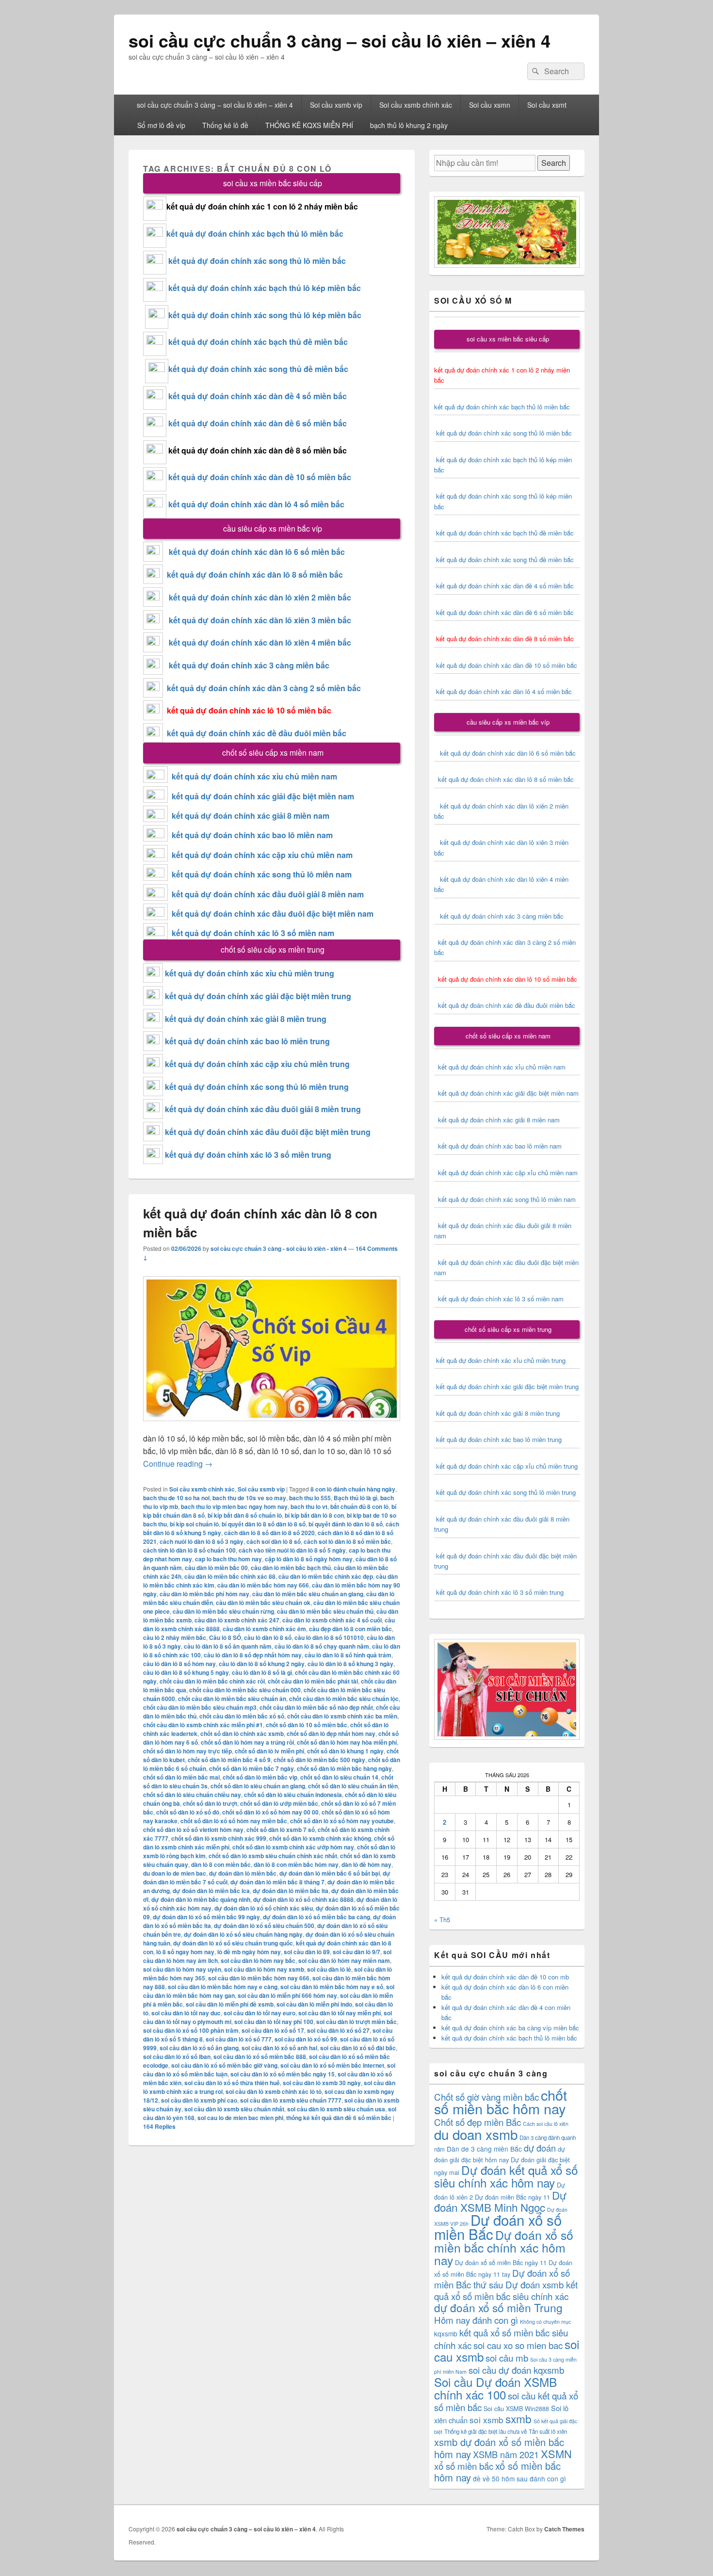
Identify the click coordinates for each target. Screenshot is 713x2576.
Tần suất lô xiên (548, 2431)
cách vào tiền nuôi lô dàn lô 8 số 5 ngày (292, 1550)
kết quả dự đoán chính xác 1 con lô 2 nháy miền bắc (262, 206)
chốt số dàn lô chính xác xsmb (242, 1734)
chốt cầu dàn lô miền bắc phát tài (313, 1681)
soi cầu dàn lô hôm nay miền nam (344, 1960)
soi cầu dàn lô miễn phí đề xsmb (230, 2004)
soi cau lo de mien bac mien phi (240, 2118)
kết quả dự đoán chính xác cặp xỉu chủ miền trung (257, 1064)
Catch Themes (564, 2529)
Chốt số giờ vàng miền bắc (486, 2097)
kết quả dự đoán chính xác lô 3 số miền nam (253, 933)
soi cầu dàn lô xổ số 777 (239, 2039)
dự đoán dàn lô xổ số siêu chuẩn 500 (264, 1926)
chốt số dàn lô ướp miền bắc (279, 1803)
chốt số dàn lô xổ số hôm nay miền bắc (234, 1821)
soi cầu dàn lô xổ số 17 (273, 2030)
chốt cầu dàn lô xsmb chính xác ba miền (342, 1716)
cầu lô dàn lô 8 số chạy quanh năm (322, 1646)
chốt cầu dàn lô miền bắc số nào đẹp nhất (316, 1707)
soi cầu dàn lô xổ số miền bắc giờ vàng (224, 2065)
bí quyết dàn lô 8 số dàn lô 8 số (264, 1524)
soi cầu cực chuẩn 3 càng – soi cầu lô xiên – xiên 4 (340, 40)
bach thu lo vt (309, 1507)
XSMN (556, 2454)
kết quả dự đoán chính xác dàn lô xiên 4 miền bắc (257, 642)
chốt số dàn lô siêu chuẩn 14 (339, 1777)
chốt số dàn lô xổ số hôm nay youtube (342, 1821)
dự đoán (540, 2148)
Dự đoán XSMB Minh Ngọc (500, 2201)
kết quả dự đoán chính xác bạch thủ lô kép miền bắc (264, 288)
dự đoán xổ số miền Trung (498, 2307)
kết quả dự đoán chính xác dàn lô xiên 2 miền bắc (257, 597)
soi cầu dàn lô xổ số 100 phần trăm (191, 2030)
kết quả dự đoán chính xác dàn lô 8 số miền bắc (253, 575)
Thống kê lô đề (225, 125)
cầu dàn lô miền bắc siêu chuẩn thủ (325, 1611)
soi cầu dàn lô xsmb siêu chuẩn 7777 (291, 2100)
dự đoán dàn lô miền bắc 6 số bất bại (330, 1873)
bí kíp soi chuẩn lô (194, 1524)
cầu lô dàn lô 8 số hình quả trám (348, 1655)
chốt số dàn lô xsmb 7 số (281, 1830)
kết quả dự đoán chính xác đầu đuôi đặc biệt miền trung (268, 1132)
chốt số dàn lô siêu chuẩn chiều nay (192, 1795)
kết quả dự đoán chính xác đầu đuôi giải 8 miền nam (268, 894)
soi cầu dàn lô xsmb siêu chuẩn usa (336, 2109)
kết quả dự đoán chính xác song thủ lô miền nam (262, 874)
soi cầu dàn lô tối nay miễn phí (340, 2013)
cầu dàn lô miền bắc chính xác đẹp (326, 1576)
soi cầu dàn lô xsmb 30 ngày (322, 2083)
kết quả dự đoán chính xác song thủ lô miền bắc (257, 261)
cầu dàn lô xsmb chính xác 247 (237, 1620)
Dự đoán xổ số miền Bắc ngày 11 (501, 2262)
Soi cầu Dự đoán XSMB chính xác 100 (495, 2388)
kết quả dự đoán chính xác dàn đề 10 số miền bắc (260, 477)
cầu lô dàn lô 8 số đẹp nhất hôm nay (253, 1655)
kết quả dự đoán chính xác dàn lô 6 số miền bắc (257, 552)
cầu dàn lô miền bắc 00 (216, 1568)
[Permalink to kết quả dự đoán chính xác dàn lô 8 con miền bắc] (272, 1426)
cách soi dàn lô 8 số (274, 1541)
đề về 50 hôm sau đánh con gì (519, 2479)
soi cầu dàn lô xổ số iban (177, 2057)
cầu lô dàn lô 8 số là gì (262, 1672)
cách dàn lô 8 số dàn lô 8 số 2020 (269, 1533)
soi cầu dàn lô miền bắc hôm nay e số (332, 1987)
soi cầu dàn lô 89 (307, 1952)
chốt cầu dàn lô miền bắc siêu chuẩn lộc (344, 1699)
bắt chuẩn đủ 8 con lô (359, 1507)
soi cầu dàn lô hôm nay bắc (258, 1960)
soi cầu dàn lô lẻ (329, 1969)
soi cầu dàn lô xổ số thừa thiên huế (232, 2083)
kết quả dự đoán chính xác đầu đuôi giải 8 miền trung (263, 1109)
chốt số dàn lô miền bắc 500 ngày (319, 1760)
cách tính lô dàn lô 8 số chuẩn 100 (189, 1550)
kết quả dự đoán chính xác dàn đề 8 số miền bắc (258, 450)
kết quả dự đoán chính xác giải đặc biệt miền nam (263, 796)
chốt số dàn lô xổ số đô (188, 1812)
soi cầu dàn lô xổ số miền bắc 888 (260, 2057)
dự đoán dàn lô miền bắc (243, 1873)
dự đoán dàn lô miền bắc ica (211, 1891)
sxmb (519, 2418)
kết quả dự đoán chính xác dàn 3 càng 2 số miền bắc (262, 688)
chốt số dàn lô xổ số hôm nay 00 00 (270, 1812)
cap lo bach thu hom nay (228, 1559)
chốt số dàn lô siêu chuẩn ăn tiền (353, 1786)
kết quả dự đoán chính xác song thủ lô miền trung (257, 1087)
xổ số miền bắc (464, 2466)
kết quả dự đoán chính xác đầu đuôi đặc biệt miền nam (273, 914)
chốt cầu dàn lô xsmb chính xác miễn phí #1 (203, 1725)
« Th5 (442, 1920)
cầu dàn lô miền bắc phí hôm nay (204, 1594)
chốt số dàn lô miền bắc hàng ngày (344, 1768)
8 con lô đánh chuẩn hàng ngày (353, 1489)
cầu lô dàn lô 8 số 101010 (329, 1637)
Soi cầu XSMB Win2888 (516, 2408)
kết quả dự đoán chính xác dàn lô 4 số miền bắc (256, 504)
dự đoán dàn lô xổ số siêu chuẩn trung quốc (233, 1943)
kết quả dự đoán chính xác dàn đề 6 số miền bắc (258, 423)
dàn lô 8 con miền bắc (221, 1864)
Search (554, 163)
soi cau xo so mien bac (518, 2345)
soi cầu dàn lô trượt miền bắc (356, 2022)
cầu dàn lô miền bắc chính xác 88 (230, 1576)
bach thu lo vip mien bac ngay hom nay (234, 1507)
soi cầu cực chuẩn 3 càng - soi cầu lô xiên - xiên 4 (279, 1248)
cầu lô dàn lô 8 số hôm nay (179, 1664)
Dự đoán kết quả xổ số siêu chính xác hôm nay (506, 2176)
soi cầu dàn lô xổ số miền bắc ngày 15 (283, 2074)
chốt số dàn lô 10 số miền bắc (307, 1725)
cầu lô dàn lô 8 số (268, 1637)
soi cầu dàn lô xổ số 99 (306, 2039)
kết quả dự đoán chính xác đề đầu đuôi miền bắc (255, 733)
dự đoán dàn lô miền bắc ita (291, 1891)
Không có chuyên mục (545, 2322)
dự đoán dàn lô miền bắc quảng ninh (201, 1899)
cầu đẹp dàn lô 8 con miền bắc (350, 1629)
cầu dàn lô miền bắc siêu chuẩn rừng (223, 1611)
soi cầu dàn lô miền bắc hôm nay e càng (223, 1987)
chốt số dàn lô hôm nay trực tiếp (187, 1751)
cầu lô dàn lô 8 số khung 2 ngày (262, 1664)
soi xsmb (486, 2420)
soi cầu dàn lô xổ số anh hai (279, 2048)
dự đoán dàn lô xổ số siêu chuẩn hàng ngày (243, 1934)
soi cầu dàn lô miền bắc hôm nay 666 (259, 1978)
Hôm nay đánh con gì (476, 2320)
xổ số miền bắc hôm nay (497, 2471)
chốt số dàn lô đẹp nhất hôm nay (331, 1734)
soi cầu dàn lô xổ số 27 (338, 2030)
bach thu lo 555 (310, 1498)
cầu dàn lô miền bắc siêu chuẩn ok (263, 1603)
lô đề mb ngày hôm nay (249, 1952)
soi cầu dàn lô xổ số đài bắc (358, 2048)
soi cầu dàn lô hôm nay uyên (182, 1969)
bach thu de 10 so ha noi (176, 1498)
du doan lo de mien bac (175, 1873)
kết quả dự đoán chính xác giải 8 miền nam (251, 816)
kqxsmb (446, 2333)
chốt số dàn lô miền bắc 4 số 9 (229, 1760)
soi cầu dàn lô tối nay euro (259, 2013)
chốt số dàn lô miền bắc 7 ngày (251, 1768)
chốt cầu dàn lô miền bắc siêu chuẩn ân (232, 1699)
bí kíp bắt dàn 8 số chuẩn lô (245, 1515)
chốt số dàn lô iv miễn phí (269, 1751)
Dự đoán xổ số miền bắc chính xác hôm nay (504, 2247)
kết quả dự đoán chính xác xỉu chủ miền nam (254, 776)
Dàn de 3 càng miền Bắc (484, 2149)
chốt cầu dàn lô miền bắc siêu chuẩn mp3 (200, 1707)
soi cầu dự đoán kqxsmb (516, 2370)
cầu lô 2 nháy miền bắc (175, 1637)
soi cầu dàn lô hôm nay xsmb (264, 1969)
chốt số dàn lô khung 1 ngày (345, 1751)
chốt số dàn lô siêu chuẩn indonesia (293, 1795)
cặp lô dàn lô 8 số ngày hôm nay (309, 1559)
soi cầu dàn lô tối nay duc (186, 2013)
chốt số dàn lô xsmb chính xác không (320, 1838)
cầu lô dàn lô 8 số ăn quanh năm (228, 1646)
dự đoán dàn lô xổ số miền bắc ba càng (316, 1917)
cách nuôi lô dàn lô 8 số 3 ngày (202, 1541)
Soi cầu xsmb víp (336, 105)
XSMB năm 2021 (506, 2454)
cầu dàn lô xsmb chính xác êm (264, 1629)
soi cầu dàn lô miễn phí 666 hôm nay (287, 1995)
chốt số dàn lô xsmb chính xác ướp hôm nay (293, 1847)
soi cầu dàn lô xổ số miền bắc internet (332, 2065)
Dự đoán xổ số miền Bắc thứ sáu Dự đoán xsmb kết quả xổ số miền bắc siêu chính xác (506, 2284)
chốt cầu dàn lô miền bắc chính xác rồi (212, 1681)
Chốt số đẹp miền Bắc (478, 2122)
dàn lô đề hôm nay (366, 1864)
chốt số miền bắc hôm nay (501, 2101)
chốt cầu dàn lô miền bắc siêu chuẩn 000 (245, 1690)
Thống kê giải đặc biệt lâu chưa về (486, 2431)
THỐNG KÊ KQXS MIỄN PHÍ (309, 125)
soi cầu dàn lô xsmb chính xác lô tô (274, 2091)
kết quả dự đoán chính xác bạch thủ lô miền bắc (255, 234)
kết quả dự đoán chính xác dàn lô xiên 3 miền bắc (257, 620)
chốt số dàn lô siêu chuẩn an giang (258, 1786)
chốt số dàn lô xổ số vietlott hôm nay (193, 1830)
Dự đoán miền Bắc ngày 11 (512, 2197)
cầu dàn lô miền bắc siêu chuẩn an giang (308, 1594)
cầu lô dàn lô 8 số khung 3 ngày (350, 1664)
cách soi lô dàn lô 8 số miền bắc (347, 1541)
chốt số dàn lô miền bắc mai (181, 1777)
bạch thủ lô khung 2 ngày (409, 125)
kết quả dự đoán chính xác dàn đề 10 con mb (505, 1977)
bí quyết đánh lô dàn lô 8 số (346, 1524)
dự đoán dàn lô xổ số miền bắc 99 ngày (206, 1917)
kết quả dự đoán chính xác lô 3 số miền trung (248, 1155)
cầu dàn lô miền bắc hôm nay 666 (263, 1585)
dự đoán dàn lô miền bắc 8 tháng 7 (277, 1882)
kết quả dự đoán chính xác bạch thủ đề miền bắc (257, 342)
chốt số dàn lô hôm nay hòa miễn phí (347, 1742)
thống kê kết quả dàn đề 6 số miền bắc (339, 2118)
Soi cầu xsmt (547, 105)
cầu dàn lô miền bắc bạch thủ (291, 1568)
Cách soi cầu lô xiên (546, 2124)
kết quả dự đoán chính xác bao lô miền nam (252, 835)
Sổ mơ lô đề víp (161, 125)
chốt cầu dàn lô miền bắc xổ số (242, 1716)
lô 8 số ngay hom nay (185, 1952)
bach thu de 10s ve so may (249, 1498)
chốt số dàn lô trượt (210, 1803)
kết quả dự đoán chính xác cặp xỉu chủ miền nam (262, 855)
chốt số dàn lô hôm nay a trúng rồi (247, 1742)
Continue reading (178, 1464)
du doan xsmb (476, 2134)
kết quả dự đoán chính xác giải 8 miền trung (246, 1019)
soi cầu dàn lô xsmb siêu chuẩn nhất (234, 2109)
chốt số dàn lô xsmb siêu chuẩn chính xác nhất (273, 1856)
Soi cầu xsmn (490, 105)
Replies (159, 2126)
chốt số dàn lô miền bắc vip (260, 1777)
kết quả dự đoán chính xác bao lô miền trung (247, 1041)
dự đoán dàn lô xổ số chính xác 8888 (303, 1899)
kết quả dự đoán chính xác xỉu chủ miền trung (250, 973)
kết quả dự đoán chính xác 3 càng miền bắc (246, 665)
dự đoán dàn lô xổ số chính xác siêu (264, 1908)
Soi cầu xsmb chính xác (416, 105)
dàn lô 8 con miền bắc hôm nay (296, 1864)
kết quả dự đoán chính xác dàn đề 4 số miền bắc (258, 396)
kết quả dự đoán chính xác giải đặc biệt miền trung (258, 996)
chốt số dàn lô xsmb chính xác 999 (219, 1838)
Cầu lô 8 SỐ (225, 1637)
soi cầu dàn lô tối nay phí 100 (274, 2022)
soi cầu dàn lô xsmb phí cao (199, 2100)
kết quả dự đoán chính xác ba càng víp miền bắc (510, 2028)
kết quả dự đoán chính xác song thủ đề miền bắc (258, 369)
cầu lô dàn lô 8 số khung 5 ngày (186, 1672)
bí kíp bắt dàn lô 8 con (314, 1515)
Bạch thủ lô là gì (356, 1498)
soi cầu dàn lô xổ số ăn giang (199, 2048)
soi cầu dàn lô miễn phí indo (314, 2004)
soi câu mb (507, 2357)
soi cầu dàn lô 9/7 (356, 1952)
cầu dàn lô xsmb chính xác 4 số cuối (332, 1620)
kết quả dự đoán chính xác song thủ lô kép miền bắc (265, 315)
